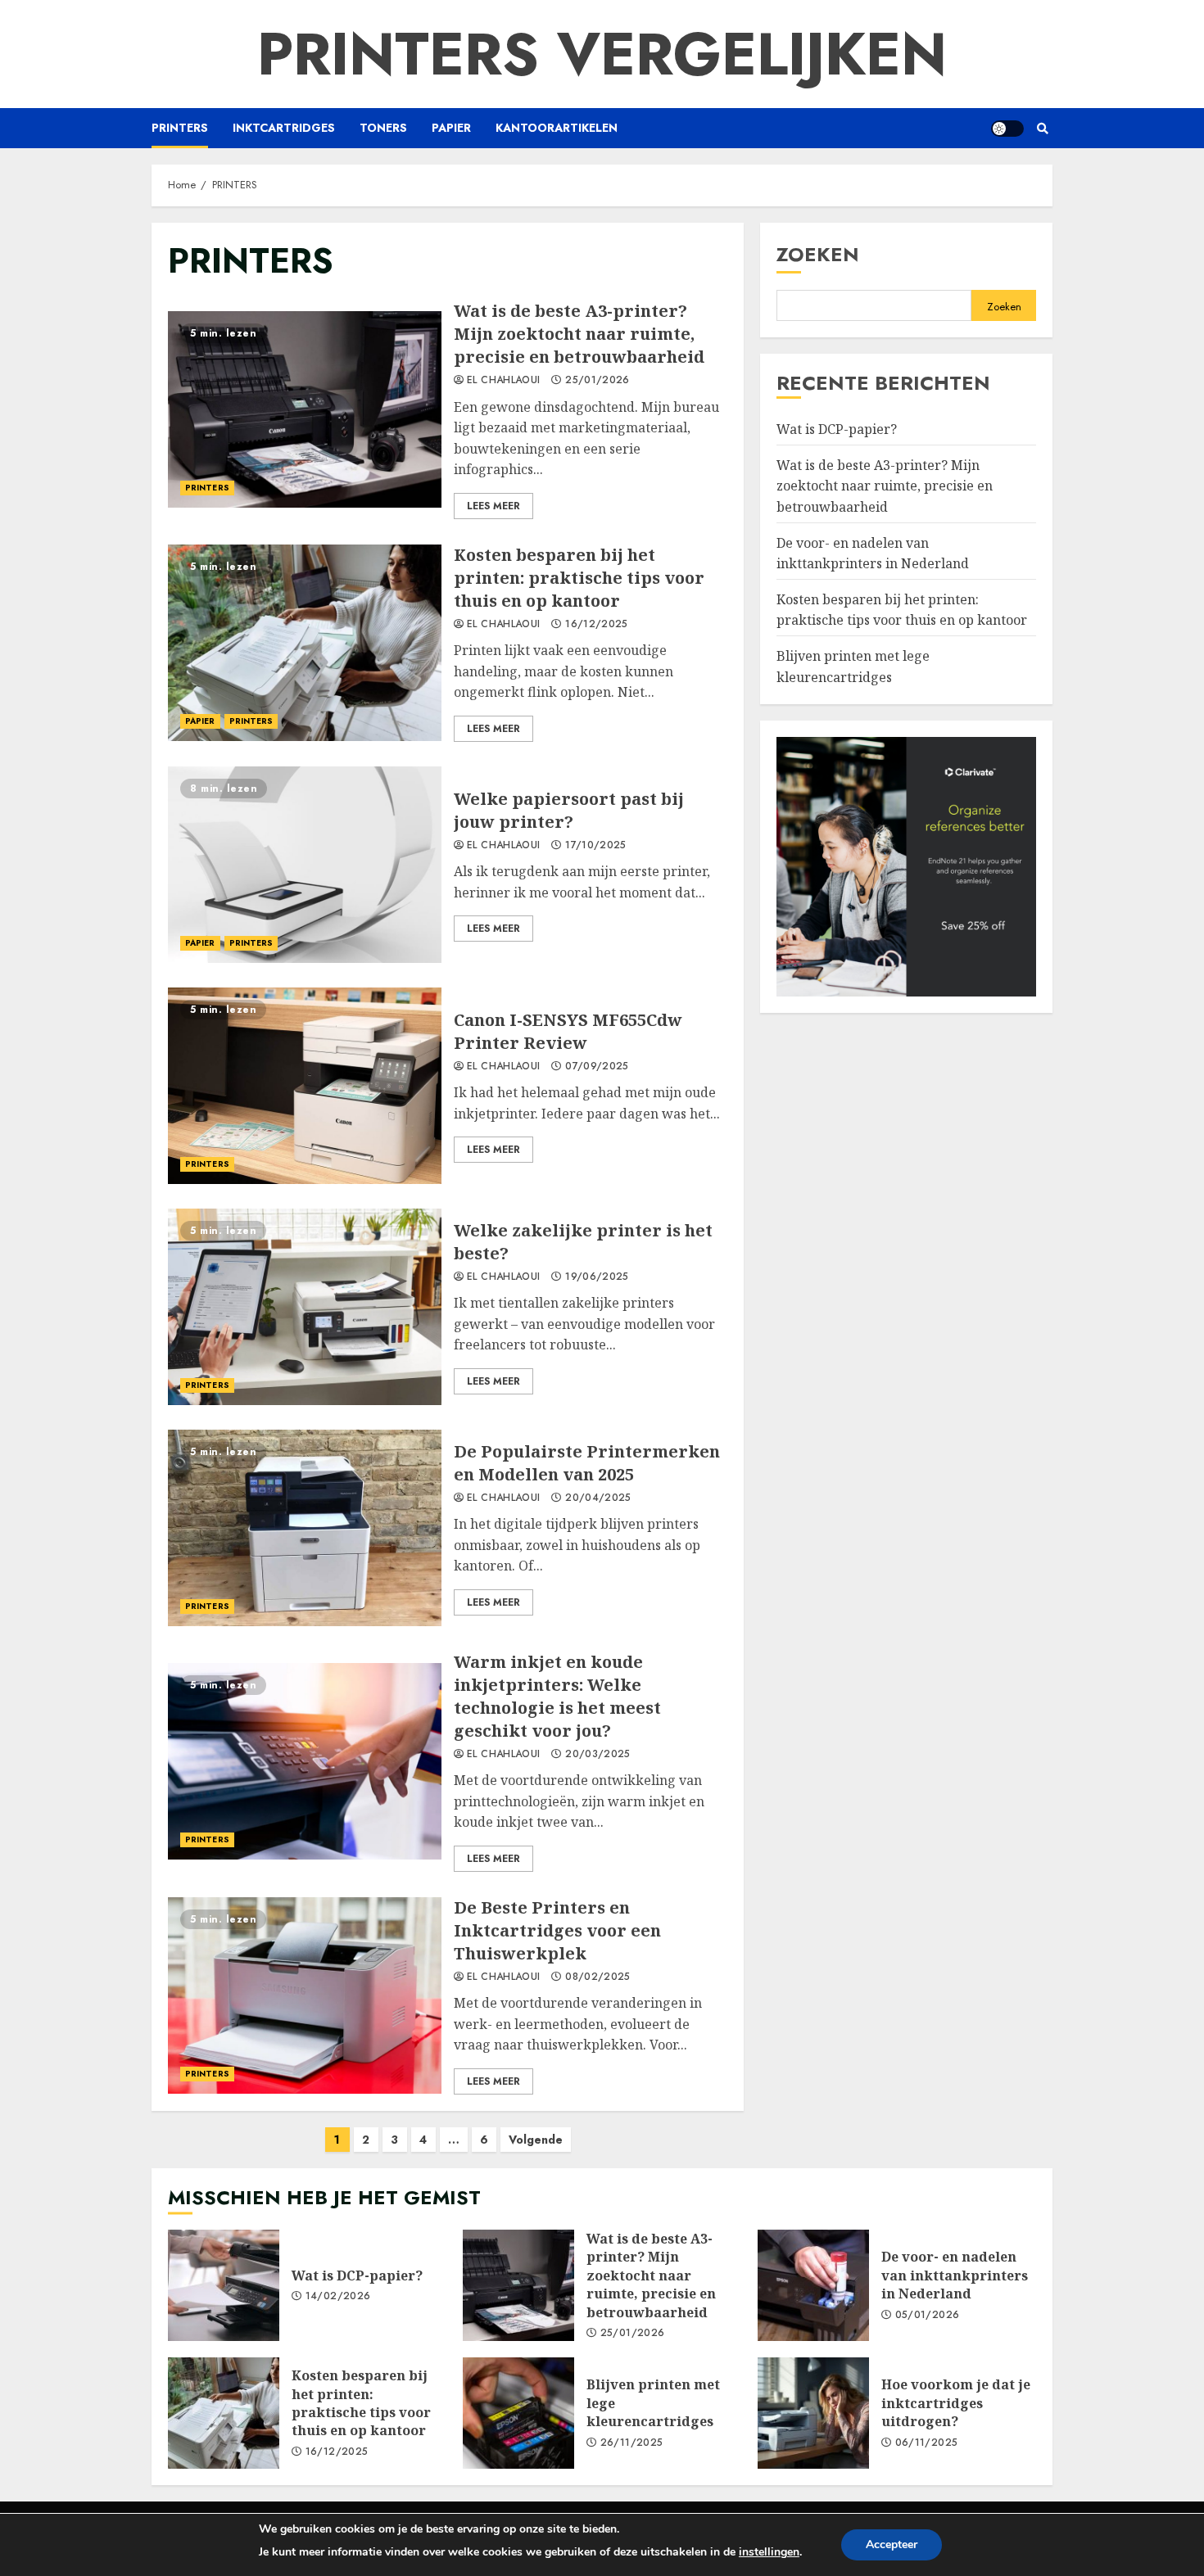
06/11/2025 (927, 2443)
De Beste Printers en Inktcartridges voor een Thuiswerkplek (305, 1995)
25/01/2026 (597, 381)
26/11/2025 (632, 2443)
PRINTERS (180, 128)
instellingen (769, 2552)
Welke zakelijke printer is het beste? (305, 1307)
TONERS (383, 128)
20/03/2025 (598, 1755)
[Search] (1042, 129)
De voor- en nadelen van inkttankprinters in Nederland (873, 554)
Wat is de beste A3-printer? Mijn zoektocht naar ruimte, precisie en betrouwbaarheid (305, 409)
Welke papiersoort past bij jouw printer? (305, 865)
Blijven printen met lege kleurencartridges (518, 2413)
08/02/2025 (598, 1977)
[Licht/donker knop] (1007, 129)
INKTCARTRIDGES (284, 128)
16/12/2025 (597, 625)
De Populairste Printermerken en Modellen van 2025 (305, 1528)
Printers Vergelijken (602, 54)
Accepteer (892, 2544)
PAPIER (451, 128)
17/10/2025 (596, 846)
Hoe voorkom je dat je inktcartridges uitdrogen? (813, 2413)
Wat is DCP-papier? (837, 429)
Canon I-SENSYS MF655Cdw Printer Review (305, 1086)
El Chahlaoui (503, 381)
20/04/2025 (598, 1498)
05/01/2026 (928, 2316)
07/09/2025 (597, 1067)
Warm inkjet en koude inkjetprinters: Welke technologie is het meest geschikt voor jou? (305, 1761)
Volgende (536, 2140)
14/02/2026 (338, 2297)
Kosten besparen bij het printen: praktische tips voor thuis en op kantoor (305, 643)
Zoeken (818, 254)
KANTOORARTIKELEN (557, 128)
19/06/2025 (597, 1277)
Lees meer (493, 506)
